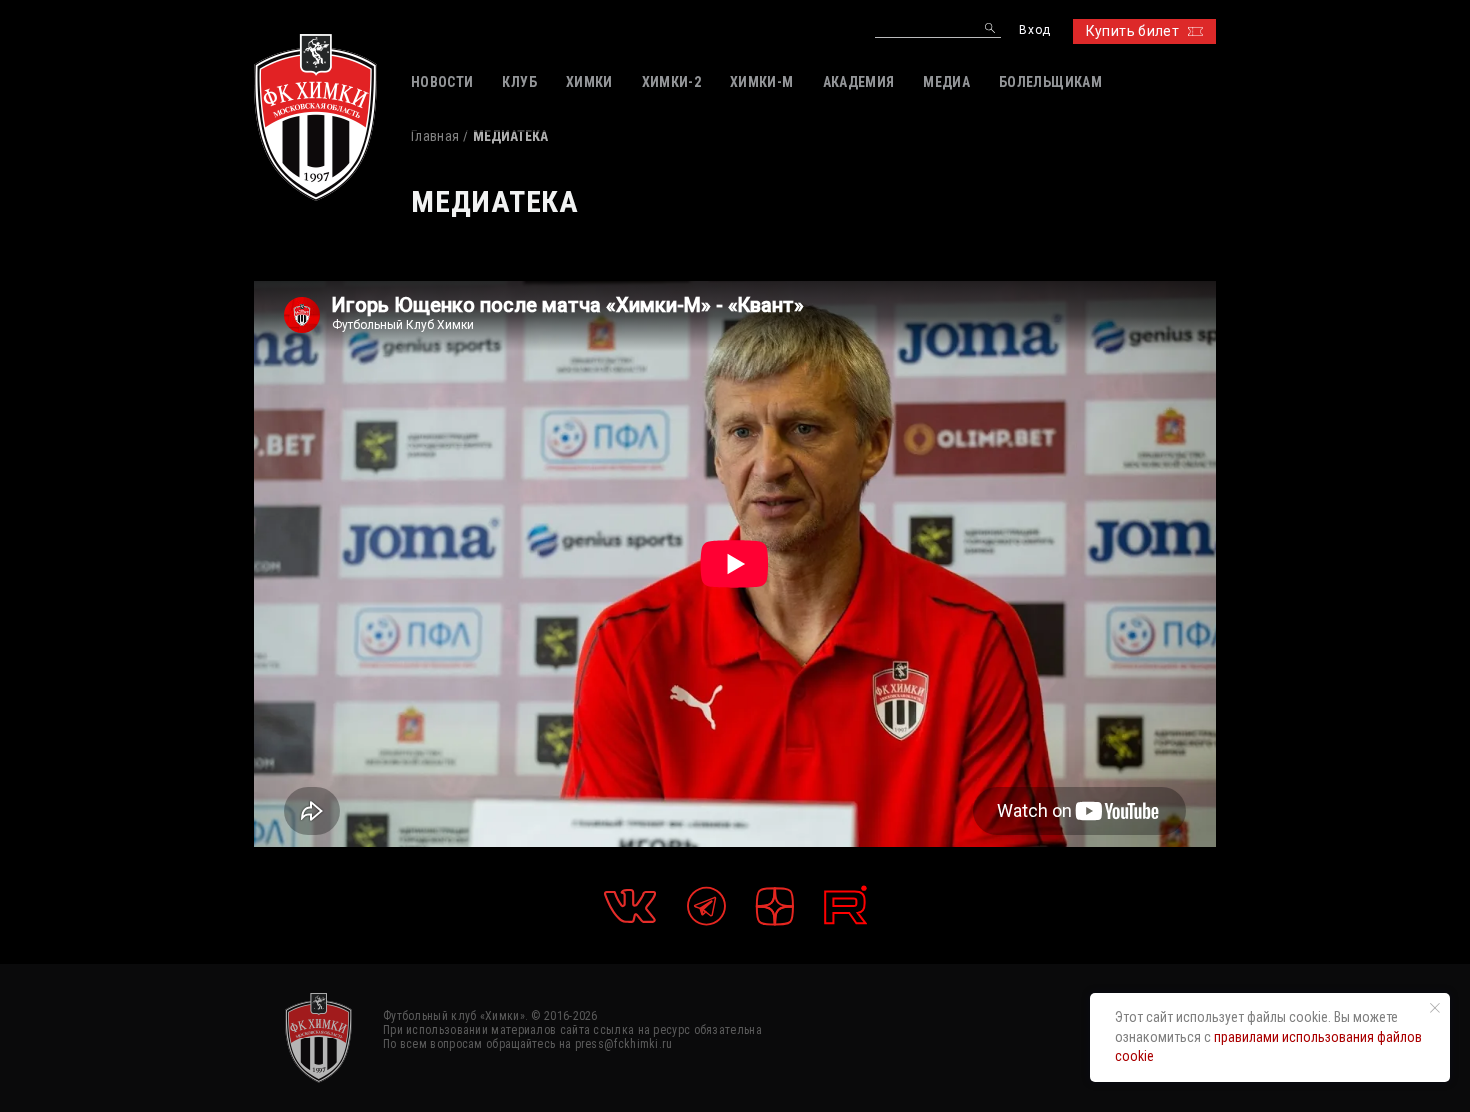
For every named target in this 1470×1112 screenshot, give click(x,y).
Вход (1034, 30)
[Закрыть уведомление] (1435, 1008)
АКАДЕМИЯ (859, 82)
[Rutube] (845, 905)
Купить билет (1132, 31)
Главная (435, 136)
